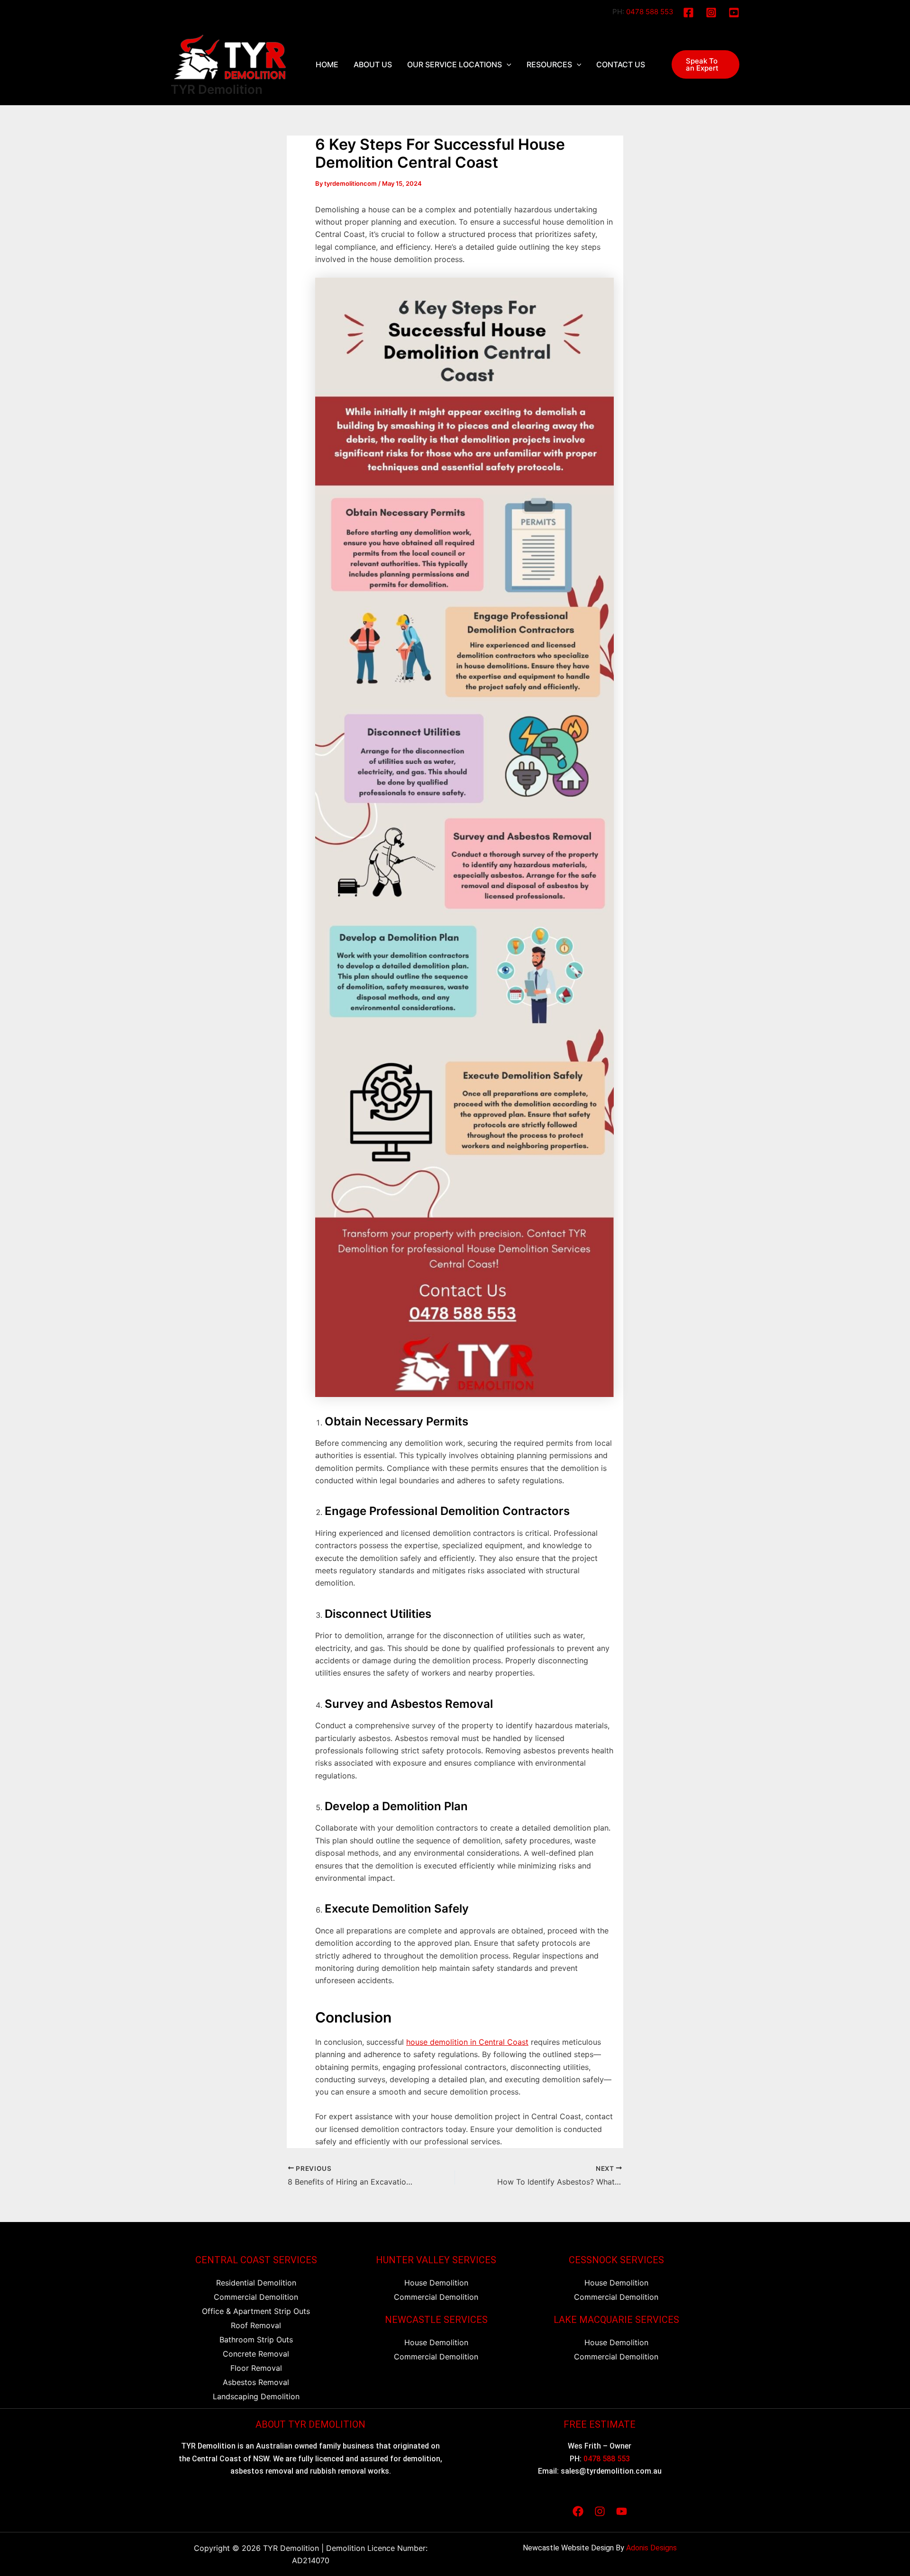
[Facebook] (688, 13)
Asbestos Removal (256, 2382)
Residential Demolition (256, 2283)
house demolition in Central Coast (467, 2042)
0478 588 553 (650, 12)
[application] (507, 64)
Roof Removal (256, 2325)
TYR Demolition (217, 89)
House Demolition (436, 2283)
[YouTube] (734, 13)
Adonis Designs (651, 2548)
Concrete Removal (256, 2354)
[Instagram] (711, 13)
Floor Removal (256, 2368)
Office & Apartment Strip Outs (256, 2311)
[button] (705, 64)
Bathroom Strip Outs (256, 2340)
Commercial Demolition (256, 2297)
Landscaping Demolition (256, 2396)
